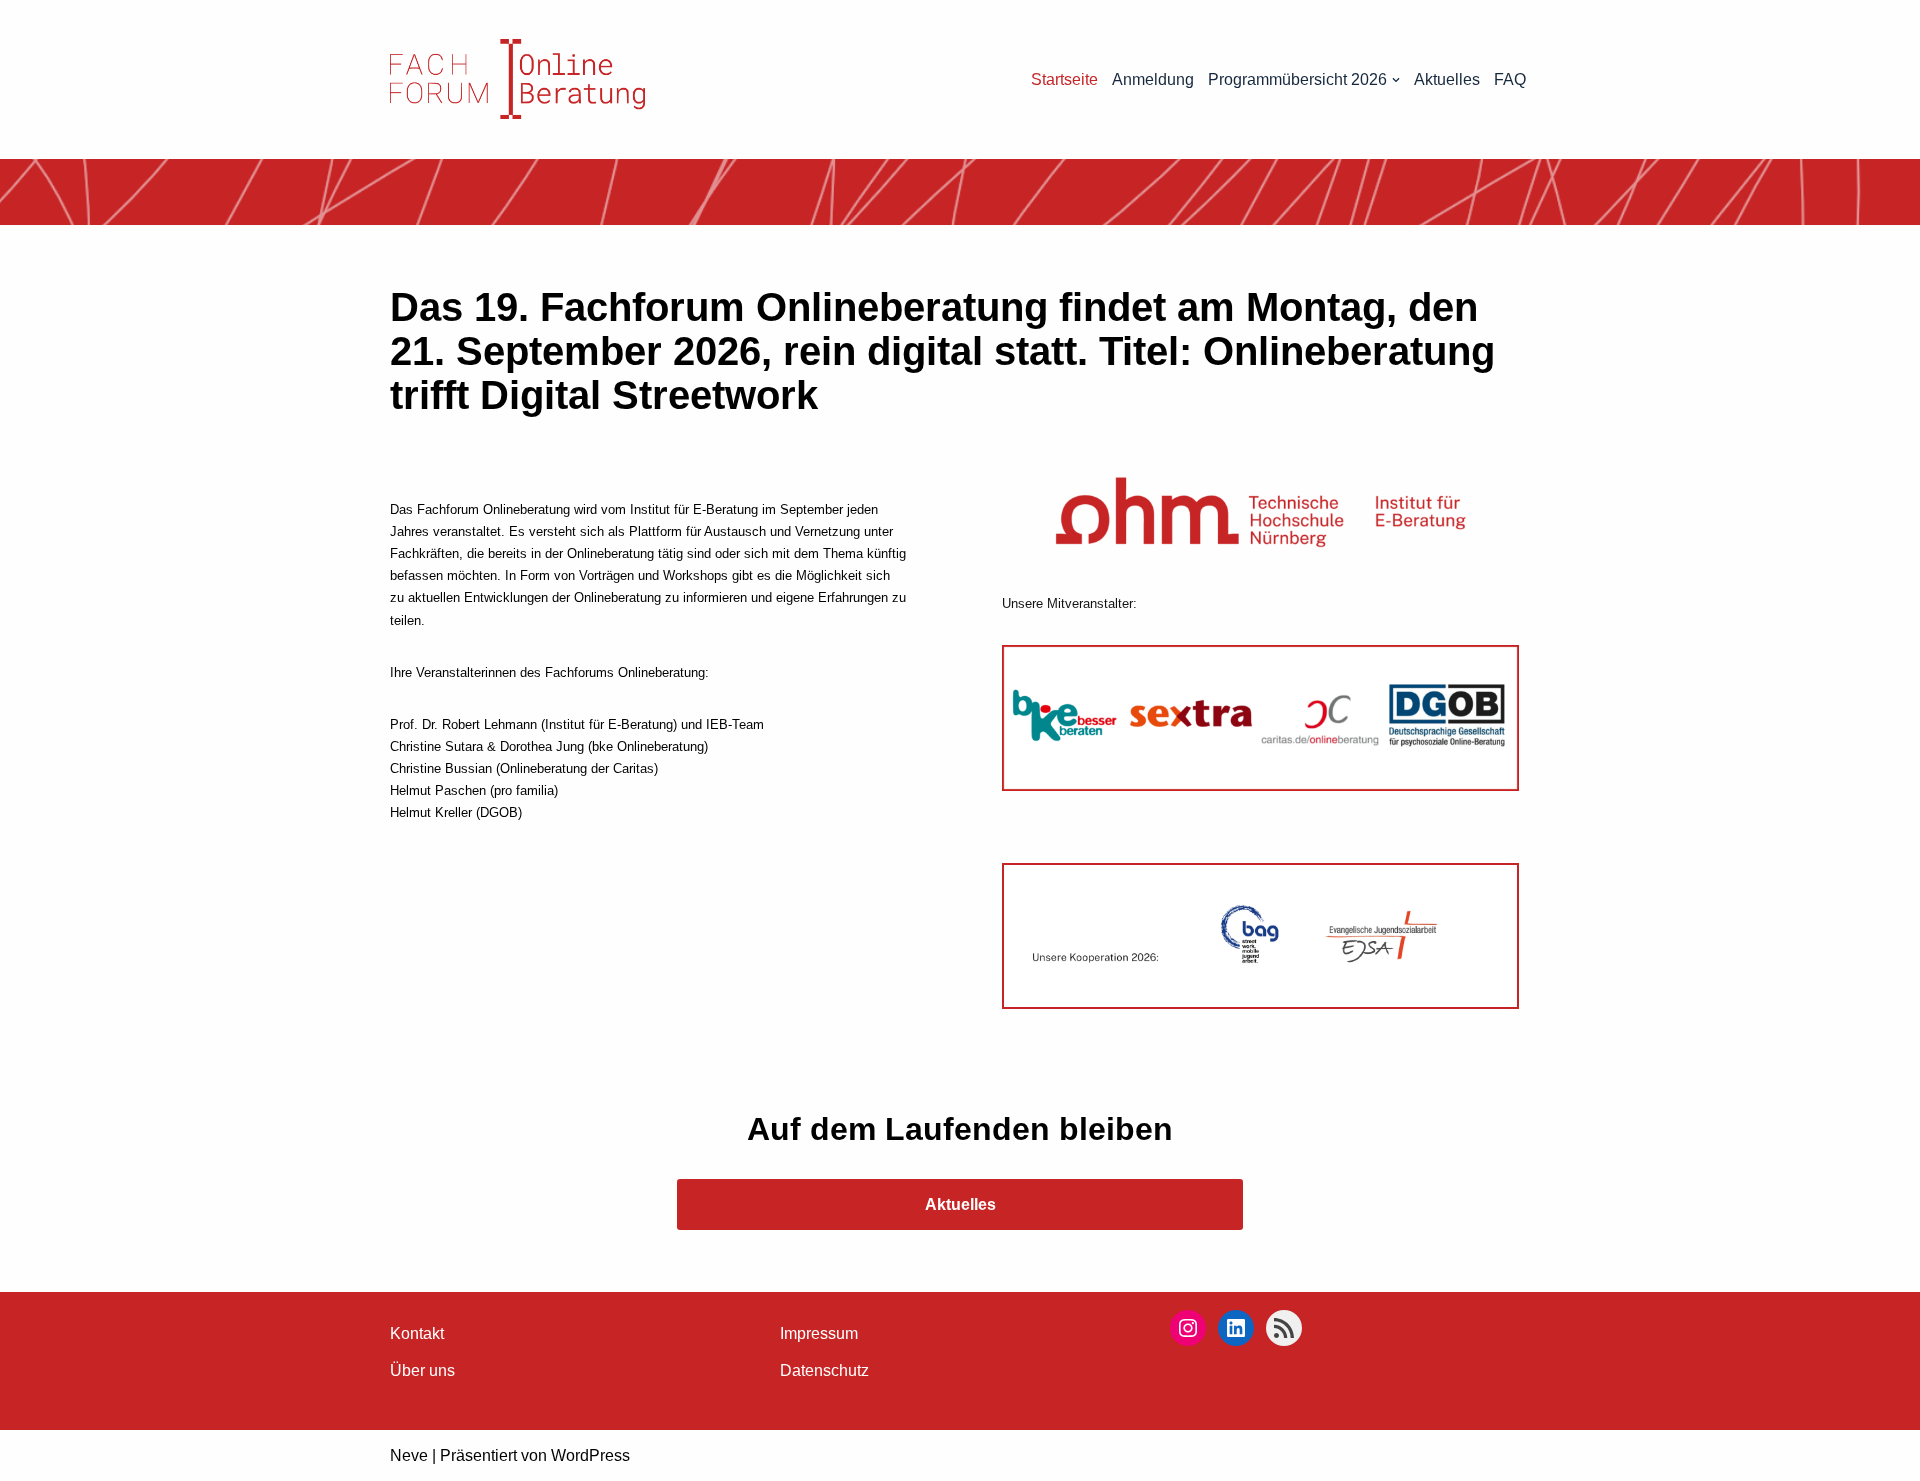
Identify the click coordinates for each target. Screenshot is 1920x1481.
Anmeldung (1153, 79)
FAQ (1510, 79)
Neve (409, 1455)
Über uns (422, 1370)
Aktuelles (1447, 79)
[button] (1396, 80)
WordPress (590, 1455)
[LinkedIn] (1236, 1328)
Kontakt (417, 1333)
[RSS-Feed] (1284, 1328)
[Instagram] (1188, 1328)
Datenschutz (824, 1370)
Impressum (819, 1333)
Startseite (1064, 79)
